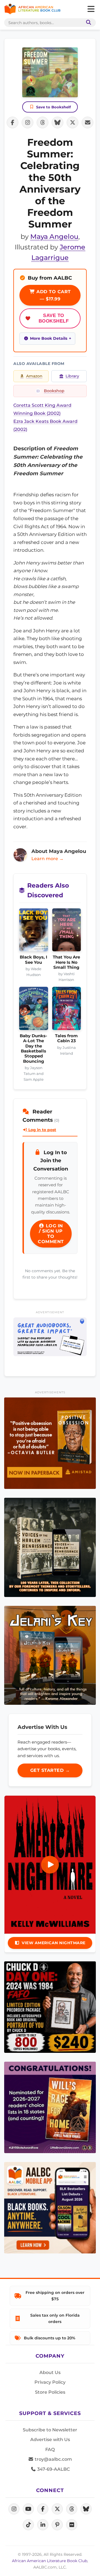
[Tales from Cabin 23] (67, 1010)
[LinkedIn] (43, 2525)
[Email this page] (87, 122)
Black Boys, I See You (33, 960)
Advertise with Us (50, 2440)
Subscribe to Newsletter (50, 2430)
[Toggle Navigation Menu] (91, 9)
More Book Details (49, 338)
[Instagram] (14, 2509)
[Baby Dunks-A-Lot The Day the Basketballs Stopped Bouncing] (34, 1010)
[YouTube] (28, 2509)
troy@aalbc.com (53, 2459)
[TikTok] (28, 2525)
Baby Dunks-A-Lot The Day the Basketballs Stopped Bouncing (33, 1049)
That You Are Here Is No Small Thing (66, 962)
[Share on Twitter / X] (72, 122)
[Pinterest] (57, 2525)
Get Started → (50, 1770)
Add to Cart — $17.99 (53, 295)
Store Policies (50, 2392)
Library (72, 376)
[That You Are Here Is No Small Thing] (67, 931)
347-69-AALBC (53, 2469)
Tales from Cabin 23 (66, 1038)
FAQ (50, 2449)
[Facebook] (43, 2509)
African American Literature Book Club (50, 2561)
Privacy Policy (50, 2382)
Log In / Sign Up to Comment (51, 1234)
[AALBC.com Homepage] (32, 9)
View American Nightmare (54, 1943)
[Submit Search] (87, 23)
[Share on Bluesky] (57, 122)
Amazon (34, 376)
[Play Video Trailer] (50, 1865)
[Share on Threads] (42, 122)
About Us (50, 2372)
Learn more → (47, 859)
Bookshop (54, 391)
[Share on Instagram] (27, 122)
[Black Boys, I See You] (34, 931)
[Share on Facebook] (12, 122)
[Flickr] (72, 2525)
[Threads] (72, 2509)
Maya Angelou (54, 237)
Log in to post (42, 1130)
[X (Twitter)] (57, 2509)
